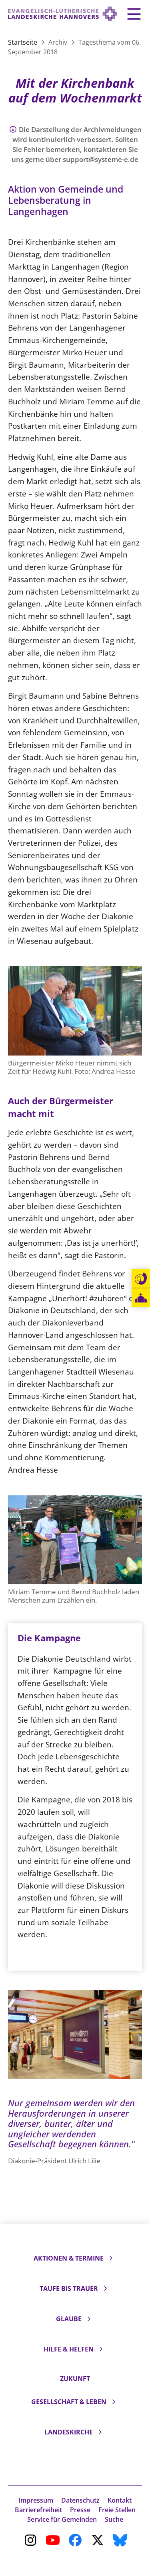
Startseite (23, 42)
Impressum (36, 2500)
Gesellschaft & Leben (69, 2402)
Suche (114, 2519)
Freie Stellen (117, 2510)
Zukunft (75, 2379)
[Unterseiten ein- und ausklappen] (111, 2258)
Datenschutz (80, 2500)
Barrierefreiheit (38, 2510)
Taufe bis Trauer (69, 2288)
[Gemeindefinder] (141, 1298)
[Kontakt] (141, 1279)
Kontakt (120, 2500)
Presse (80, 2510)
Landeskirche (69, 2432)
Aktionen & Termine (69, 2258)
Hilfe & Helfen (69, 2349)
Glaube (69, 2319)
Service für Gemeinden (62, 2519)
